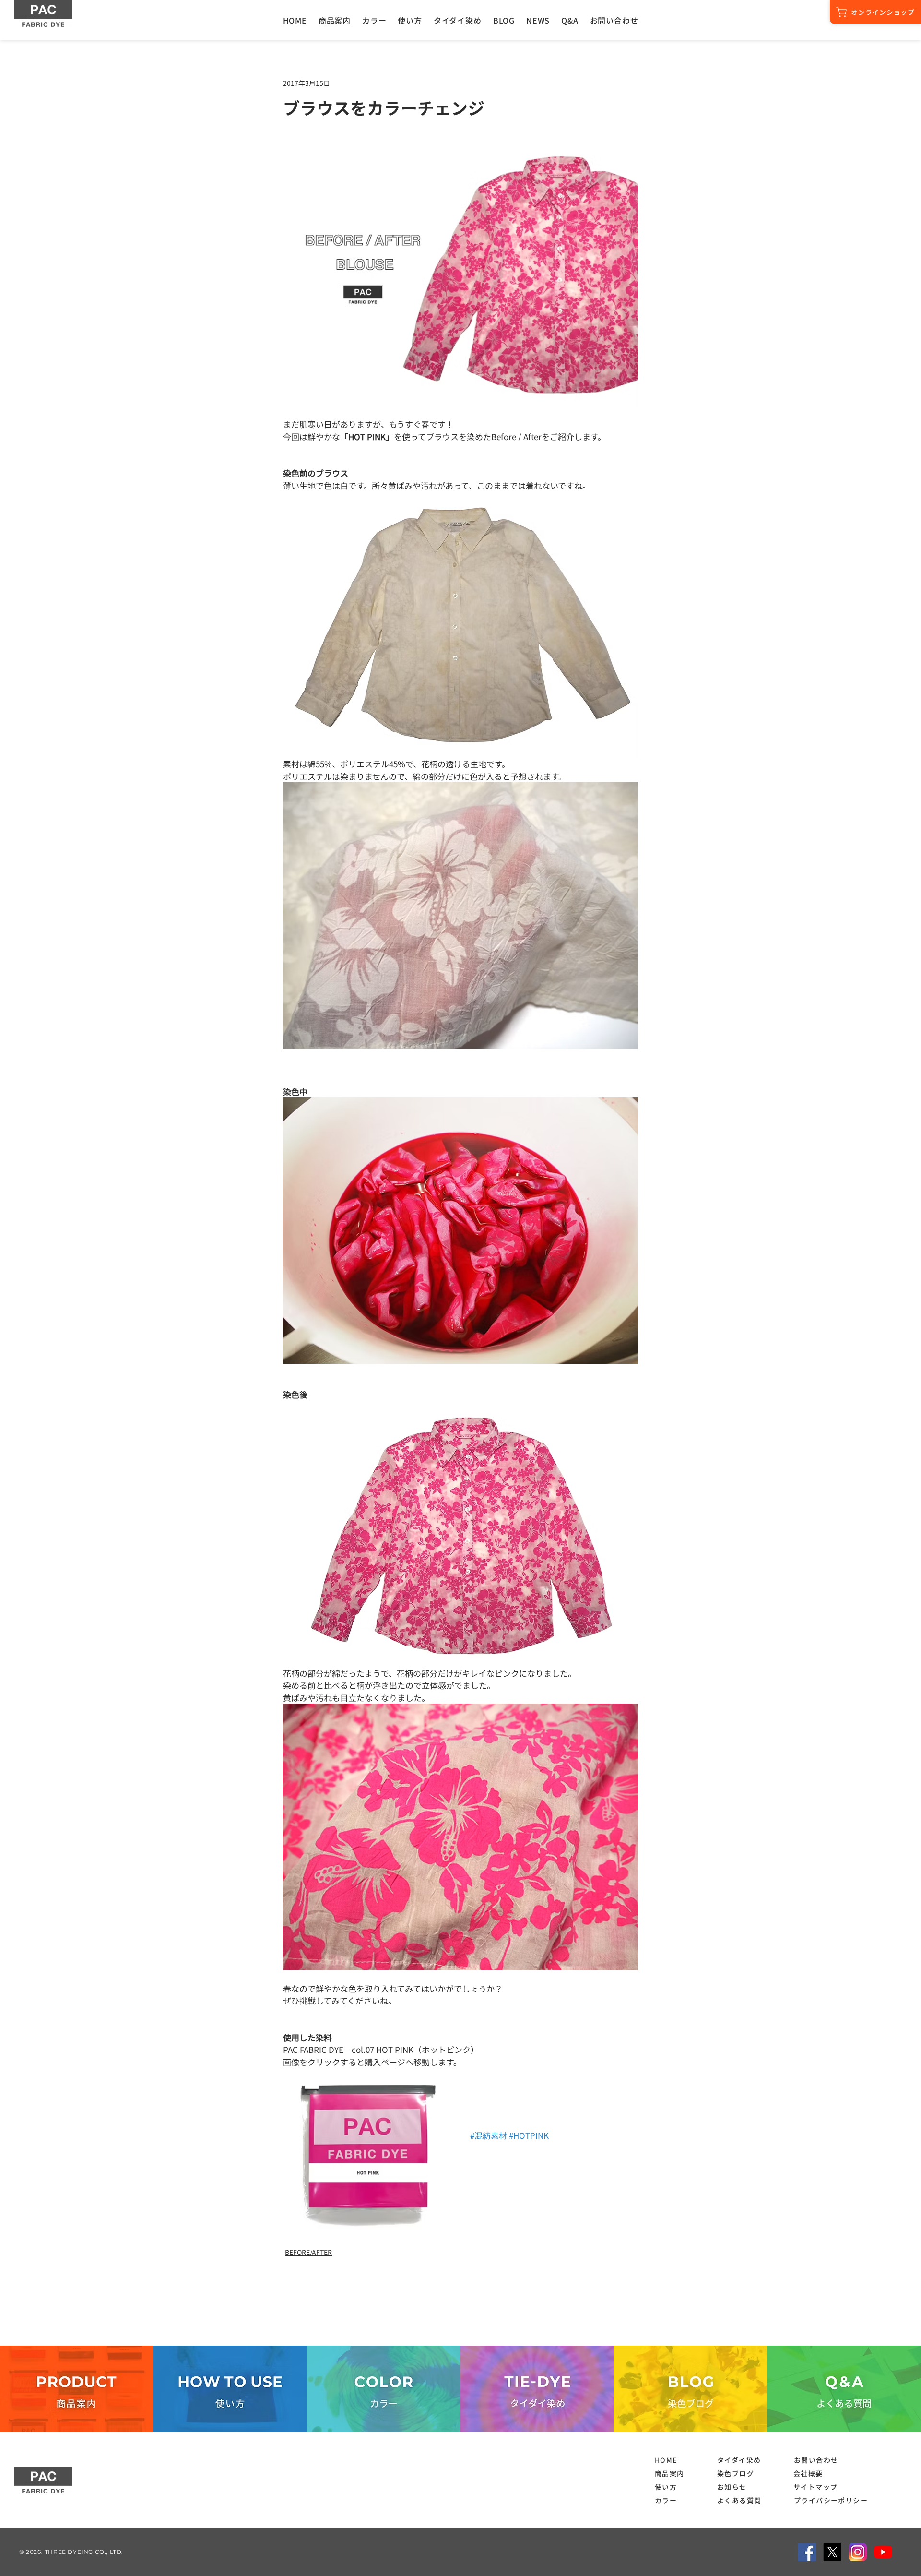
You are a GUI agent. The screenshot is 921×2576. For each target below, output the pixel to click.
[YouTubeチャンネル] (883, 2552)
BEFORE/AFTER (308, 2252)
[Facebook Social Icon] (807, 2552)
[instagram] (858, 2552)
